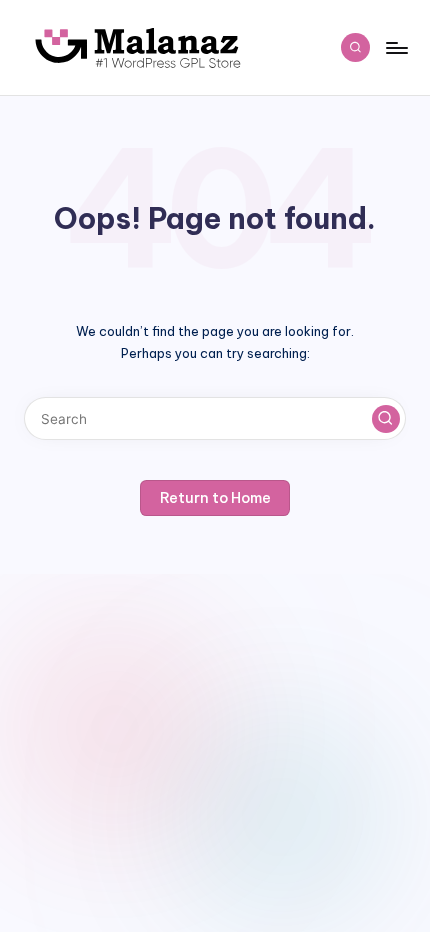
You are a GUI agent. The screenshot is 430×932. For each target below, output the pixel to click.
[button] (386, 419)
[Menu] (396, 47)
